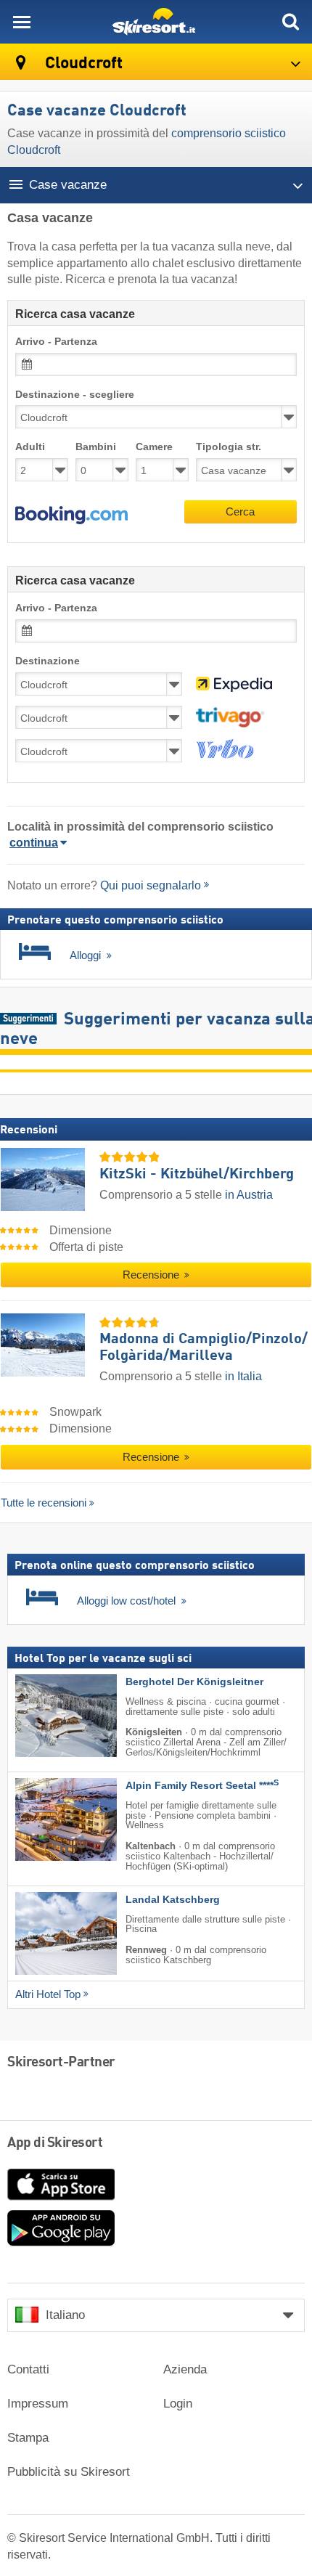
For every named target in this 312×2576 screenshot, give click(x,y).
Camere (154, 447)
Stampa (28, 2438)
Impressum (38, 2404)
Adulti (30, 447)
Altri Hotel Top (48, 1994)
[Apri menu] (22, 22)
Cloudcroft (82, 64)
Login (178, 2404)
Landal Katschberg (173, 1899)
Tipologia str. (229, 447)
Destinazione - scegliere (75, 395)
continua (34, 843)
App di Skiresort (55, 2143)
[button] (71, 515)
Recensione (152, 1276)
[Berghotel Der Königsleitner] (44, 1715)
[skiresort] (156, 22)
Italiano (65, 2315)
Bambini (96, 447)
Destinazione (48, 661)
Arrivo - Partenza (56, 342)
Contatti (28, 2369)
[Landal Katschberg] (44, 1933)
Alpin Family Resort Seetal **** (202, 1786)
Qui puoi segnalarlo (151, 885)
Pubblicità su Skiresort (69, 2472)
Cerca (240, 511)
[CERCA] (290, 22)
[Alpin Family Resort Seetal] (44, 1819)
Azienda (185, 2369)
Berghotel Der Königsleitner (194, 1681)
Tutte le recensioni (44, 1503)
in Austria (249, 1195)
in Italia (243, 1376)
